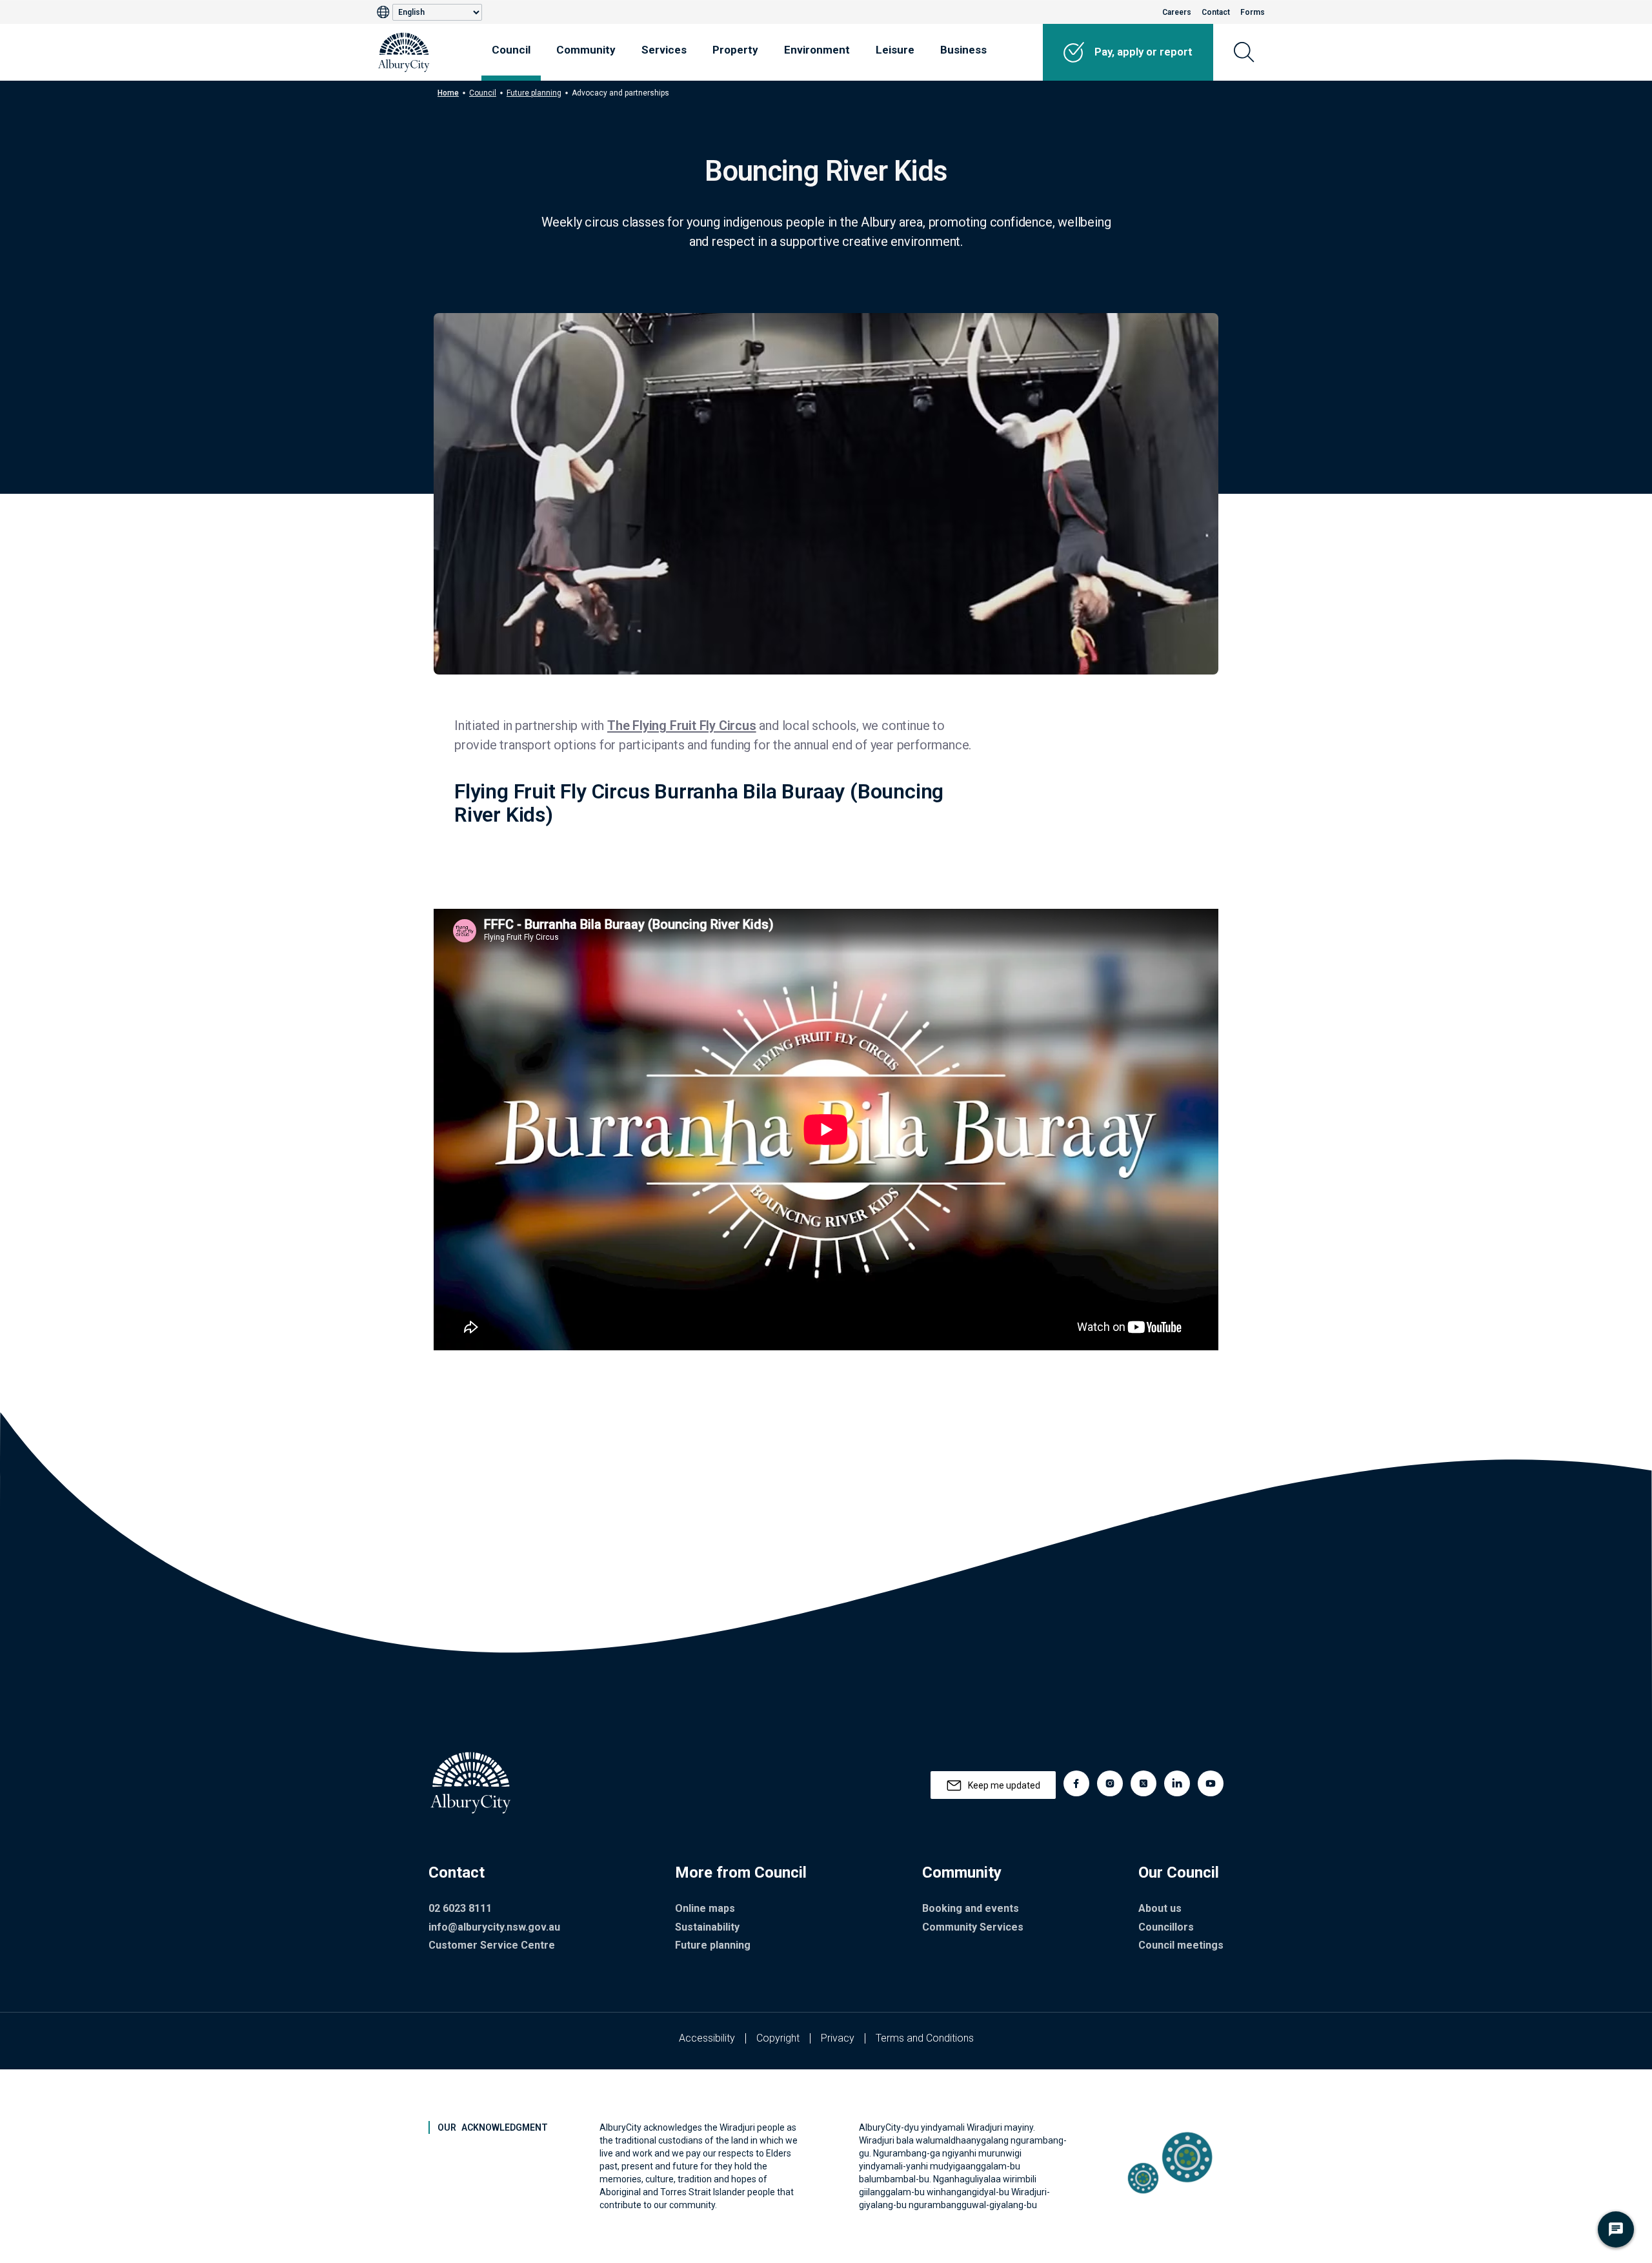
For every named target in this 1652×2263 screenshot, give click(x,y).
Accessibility (707, 2038)
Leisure (895, 50)
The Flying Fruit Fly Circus (682, 726)
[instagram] (1110, 1783)
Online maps (705, 1908)
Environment (817, 50)
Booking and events (971, 1908)
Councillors (1166, 1927)
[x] (1143, 1783)
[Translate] (385, 12)
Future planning (534, 93)
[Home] (404, 52)
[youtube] (1211, 1783)
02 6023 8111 (460, 1908)
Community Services (973, 1927)
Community (586, 50)
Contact (1216, 12)
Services (664, 50)
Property (735, 50)
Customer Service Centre (492, 1945)
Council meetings (1181, 1945)
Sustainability (707, 1927)
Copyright (778, 2038)
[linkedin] (1177, 1783)
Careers (1177, 12)
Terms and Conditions (925, 2038)
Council (511, 50)
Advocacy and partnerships (620, 93)
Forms (1253, 12)
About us (1160, 1908)
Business (963, 50)
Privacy (838, 2038)
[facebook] (1076, 1783)
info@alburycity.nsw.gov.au (494, 1927)
